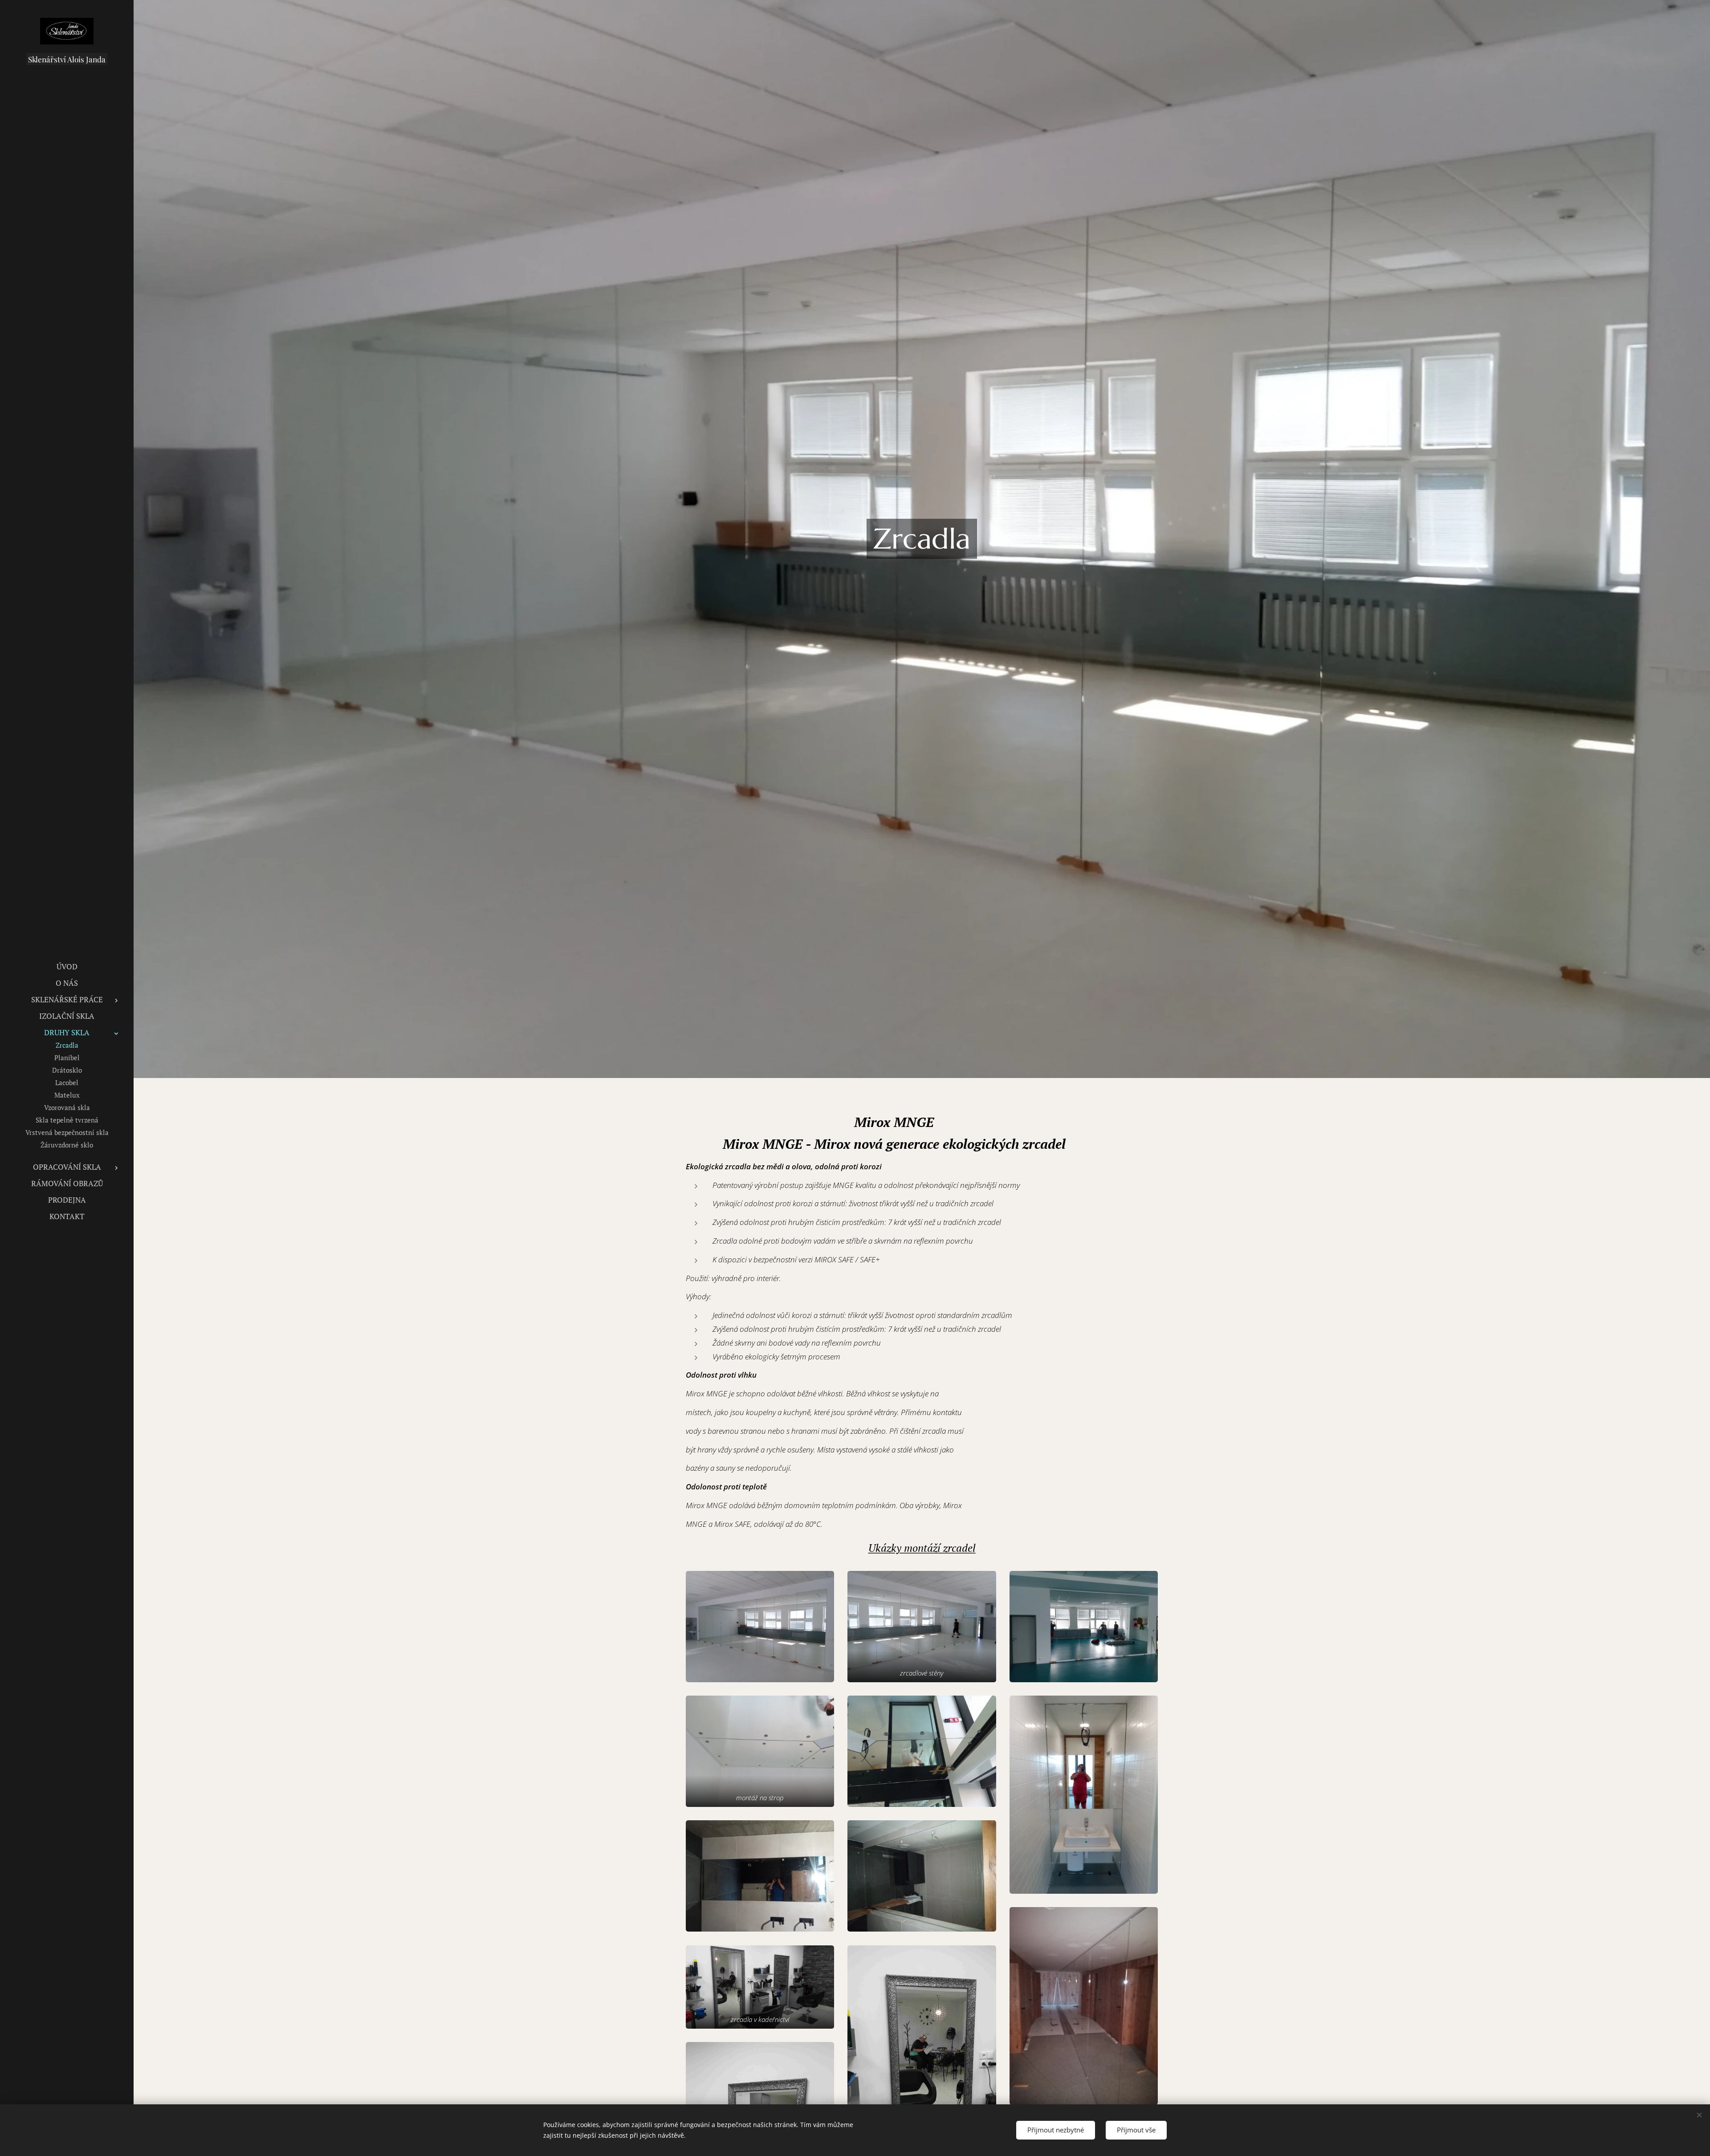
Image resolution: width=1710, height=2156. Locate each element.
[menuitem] (67, 966)
